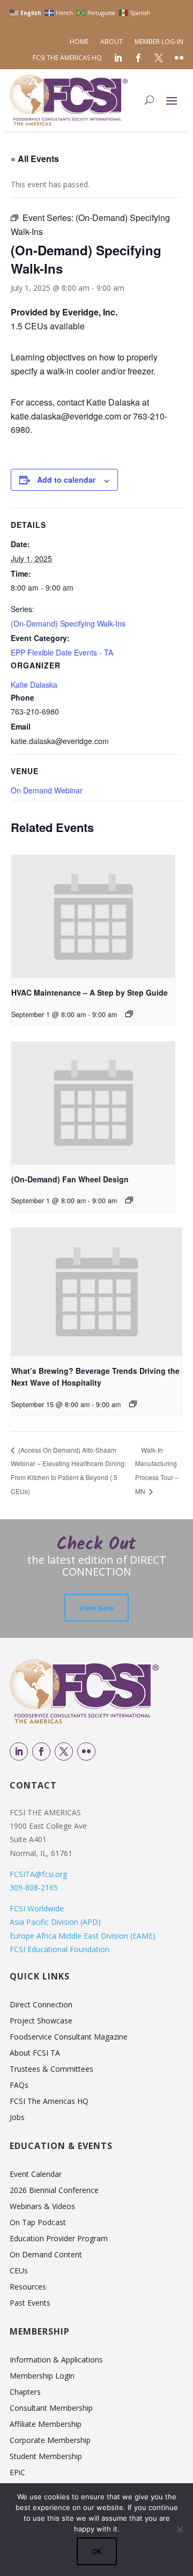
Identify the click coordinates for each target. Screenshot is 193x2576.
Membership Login (42, 2376)
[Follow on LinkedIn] (19, 1751)
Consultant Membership (51, 2409)
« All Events (35, 159)
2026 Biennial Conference (54, 2191)
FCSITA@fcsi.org (38, 1874)
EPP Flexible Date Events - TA (62, 652)
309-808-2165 (34, 1887)
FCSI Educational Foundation (60, 1949)
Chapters (25, 2393)
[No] (180, 2529)
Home (79, 42)
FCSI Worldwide (37, 1908)
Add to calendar (66, 480)
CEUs (19, 2271)
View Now (96, 1608)
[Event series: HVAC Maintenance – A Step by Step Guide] (129, 1014)
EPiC (17, 2473)
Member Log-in (159, 42)
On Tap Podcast (38, 2223)
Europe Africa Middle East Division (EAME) (83, 1936)
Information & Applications (56, 2360)
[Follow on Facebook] (41, 1751)
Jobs (17, 2118)
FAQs (19, 2086)
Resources (28, 2287)
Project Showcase (41, 2021)
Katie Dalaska (34, 685)
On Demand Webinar (47, 790)
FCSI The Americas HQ (67, 58)
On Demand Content (46, 2255)
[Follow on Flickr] (86, 1751)
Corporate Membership (50, 2441)
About (112, 42)
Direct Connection (41, 2005)
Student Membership (46, 2457)
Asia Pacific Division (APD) (55, 1922)
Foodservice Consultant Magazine (69, 2037)
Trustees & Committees (51, 2070)
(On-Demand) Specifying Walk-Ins (68, 623)
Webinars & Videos (42, 2207)
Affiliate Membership (46, 2425)
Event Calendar (36, 2175)
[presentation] (93, 917)
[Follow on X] (64, 1751)
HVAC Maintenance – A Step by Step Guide (90, 992)
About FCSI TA (35, 2054)
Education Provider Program (59, 2239)
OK (97, 2551)
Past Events (30, 2303)
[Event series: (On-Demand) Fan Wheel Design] (129, 1200)
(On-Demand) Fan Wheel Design (70, 1179)
